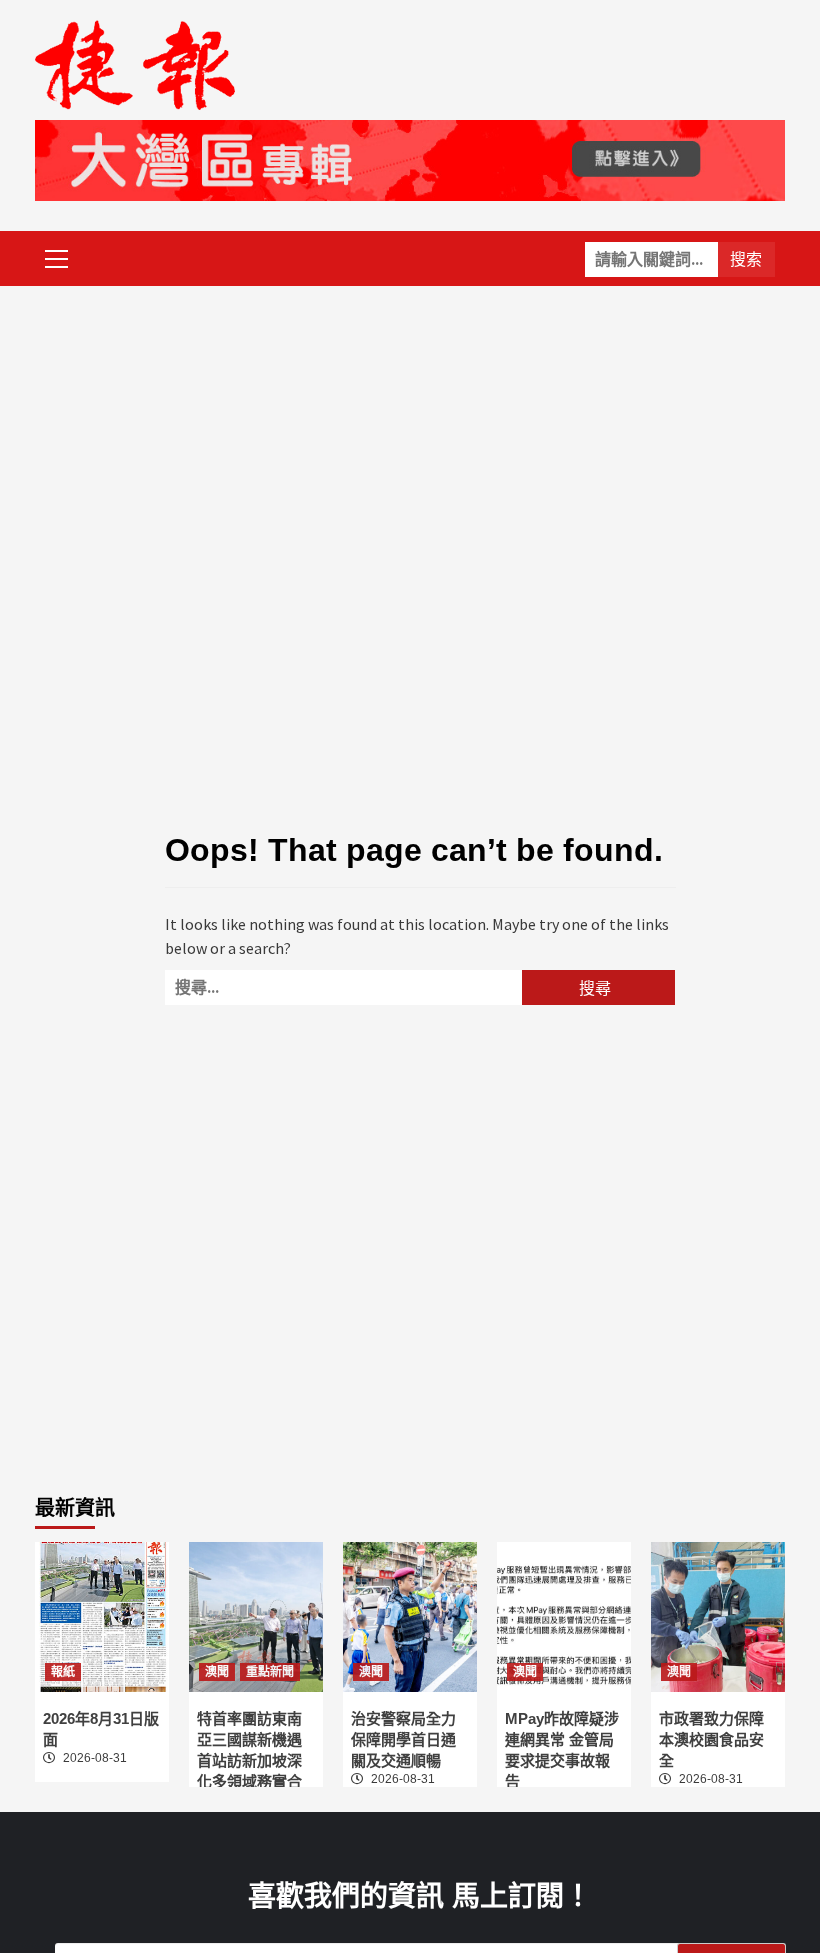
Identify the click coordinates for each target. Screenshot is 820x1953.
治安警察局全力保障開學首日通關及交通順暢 (403, 1739)
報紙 (63, 1672)
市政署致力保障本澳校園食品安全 (711, 1739)
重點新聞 (270, 1672)
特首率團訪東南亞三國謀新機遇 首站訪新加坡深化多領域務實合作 (249, 1760)
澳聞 (217, 1672)
